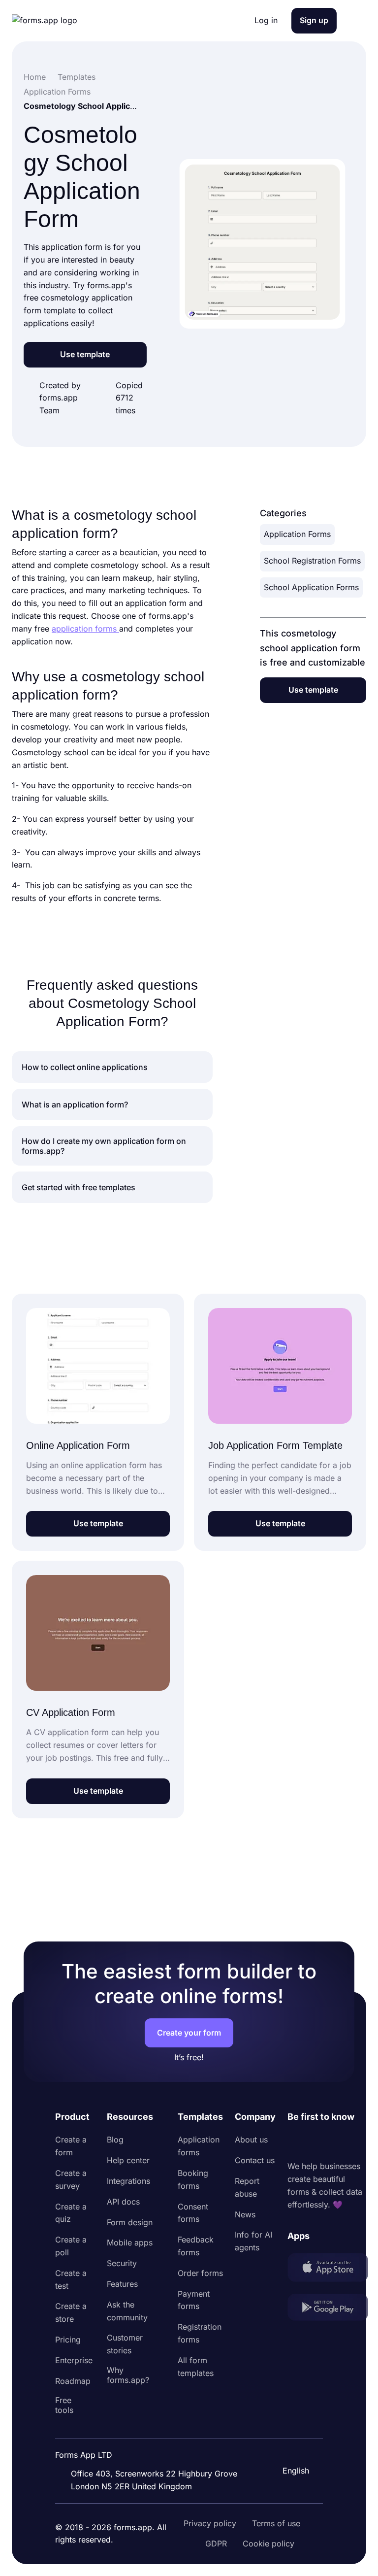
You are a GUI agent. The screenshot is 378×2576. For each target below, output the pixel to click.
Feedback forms (196, 2246)
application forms (85, 629)
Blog (115, 2140)
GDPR (216, 2543)
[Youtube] (360, 2142)
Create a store (71, 2312)
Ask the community (127, 2311)
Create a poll (71, 2246)
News (245, 2214)
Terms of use (276, 2523)
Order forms (200, 2273)
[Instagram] (317, 2142)
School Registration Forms (312, 561)
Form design (130, 2222)
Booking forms (193, 2179)
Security (122, 2263)
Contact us (255, 2160)
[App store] (328, 2269)
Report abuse (247, 2187)
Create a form (71, 2146)
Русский (297, 2423)
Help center (128, 2160)
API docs (123, 2202)
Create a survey (71, 2179)
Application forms (199, 2146)
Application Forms (297, 534)
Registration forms (200, 2333)
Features (122, 2284)
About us (251, 2140)
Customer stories (125, 2344)
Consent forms (193, 2213)
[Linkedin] (295, 2142)
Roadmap (73, 2381)
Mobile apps (130, 2242)
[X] (339, 2142)
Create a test (71, 2279)
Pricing (68, 2340)
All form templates (196, 2367)
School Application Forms (311, 587)
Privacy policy (210, 2523)
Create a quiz (71, 2213)
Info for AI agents (253, 2241)
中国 (289, 2444)
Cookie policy (268, 2543)
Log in (266, 20)
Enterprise (74, 2360)
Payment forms (194, 2300)
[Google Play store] (328, 2309)
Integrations (128, 2181)
